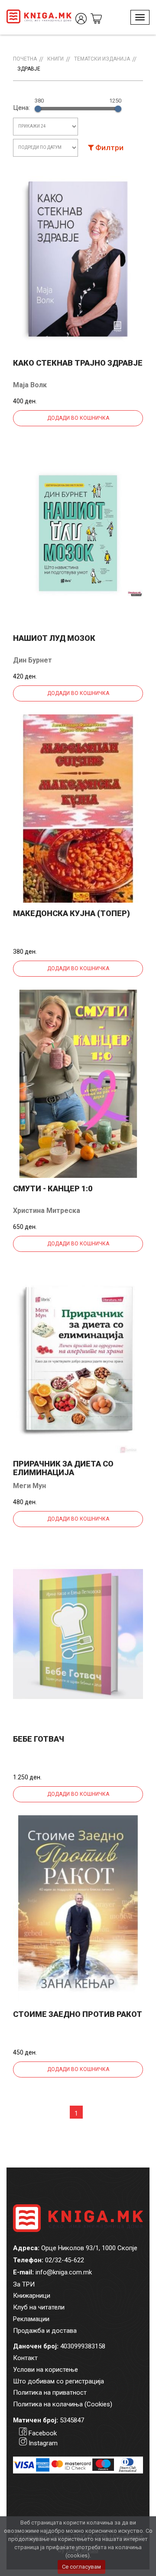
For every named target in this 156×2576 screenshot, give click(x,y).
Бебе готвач (39, 1739)
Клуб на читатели (39, 2307)
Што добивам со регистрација (58, 2381)
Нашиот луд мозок (54, 638)
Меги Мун (29, 1486)
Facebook (43, 2433)
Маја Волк (30, 385)
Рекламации (31, 2319)
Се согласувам (81, 2567)
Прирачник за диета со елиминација (63, 1468)
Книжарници (32, 2296)
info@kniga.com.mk (64, 2272)
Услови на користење (45, 2370)
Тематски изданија (102, 59)
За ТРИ (24, 2284)
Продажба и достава (45, 2331)
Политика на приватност (50, 2393)
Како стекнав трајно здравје (78, 363)
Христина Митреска (47, 1211)
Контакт (25, 2358)
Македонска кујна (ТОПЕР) (71, 913)
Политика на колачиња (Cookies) (63, 2404)
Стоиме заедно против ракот (78, 2014)
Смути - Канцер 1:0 (53, 1188)
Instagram (43, 2443)
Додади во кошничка (78, 418)
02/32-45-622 (65, 2260)
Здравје (29, 69)
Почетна (25, 59)
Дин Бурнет (32, 660)
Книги (55, 59)
